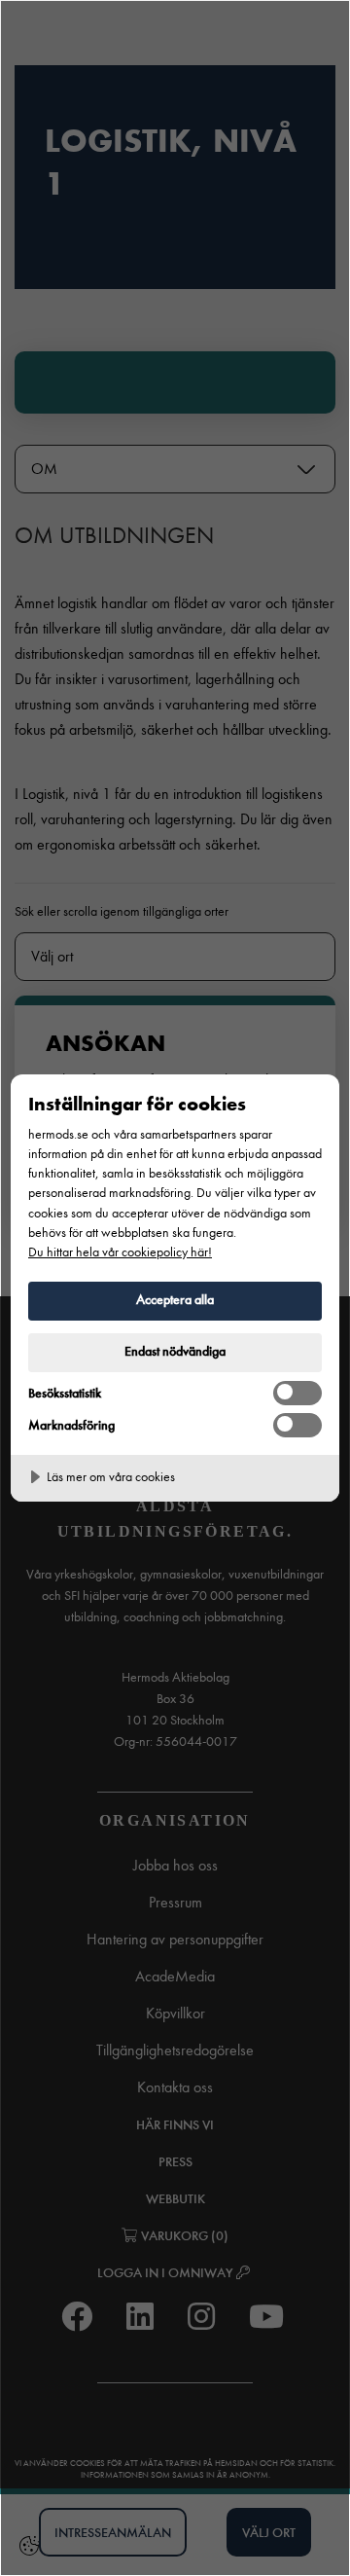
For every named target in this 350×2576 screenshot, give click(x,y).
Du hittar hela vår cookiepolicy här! (120, 1252)
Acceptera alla (175, 1300)
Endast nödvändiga (175, 1351)
